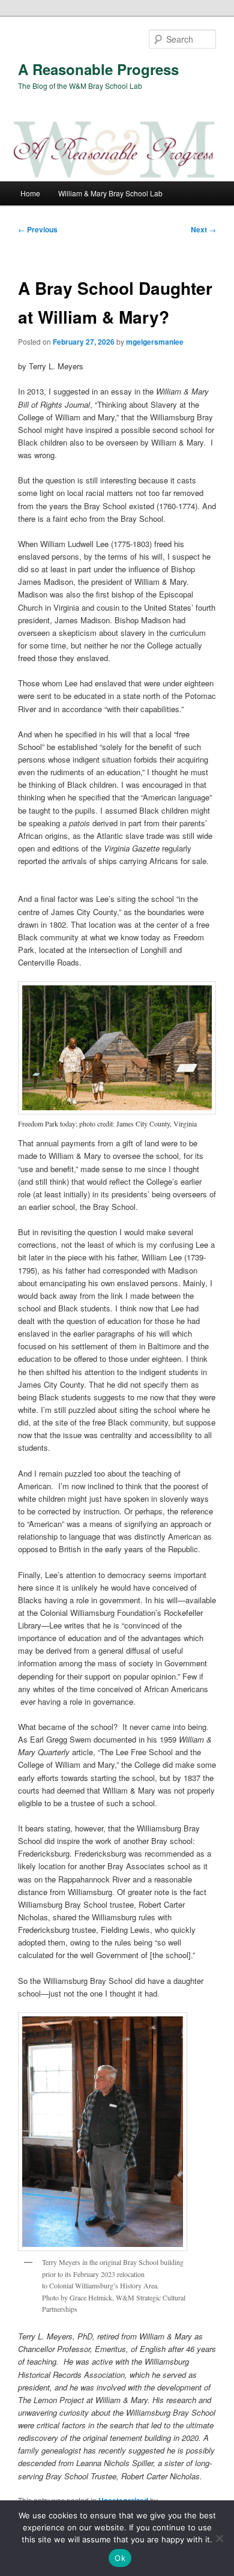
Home (30, 193)
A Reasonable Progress (98, 69)
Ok (120, 2558)
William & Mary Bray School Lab (110, 193)
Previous (38, 229)
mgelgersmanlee (155, 342)
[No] (219, 2538)
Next (203, 229)
